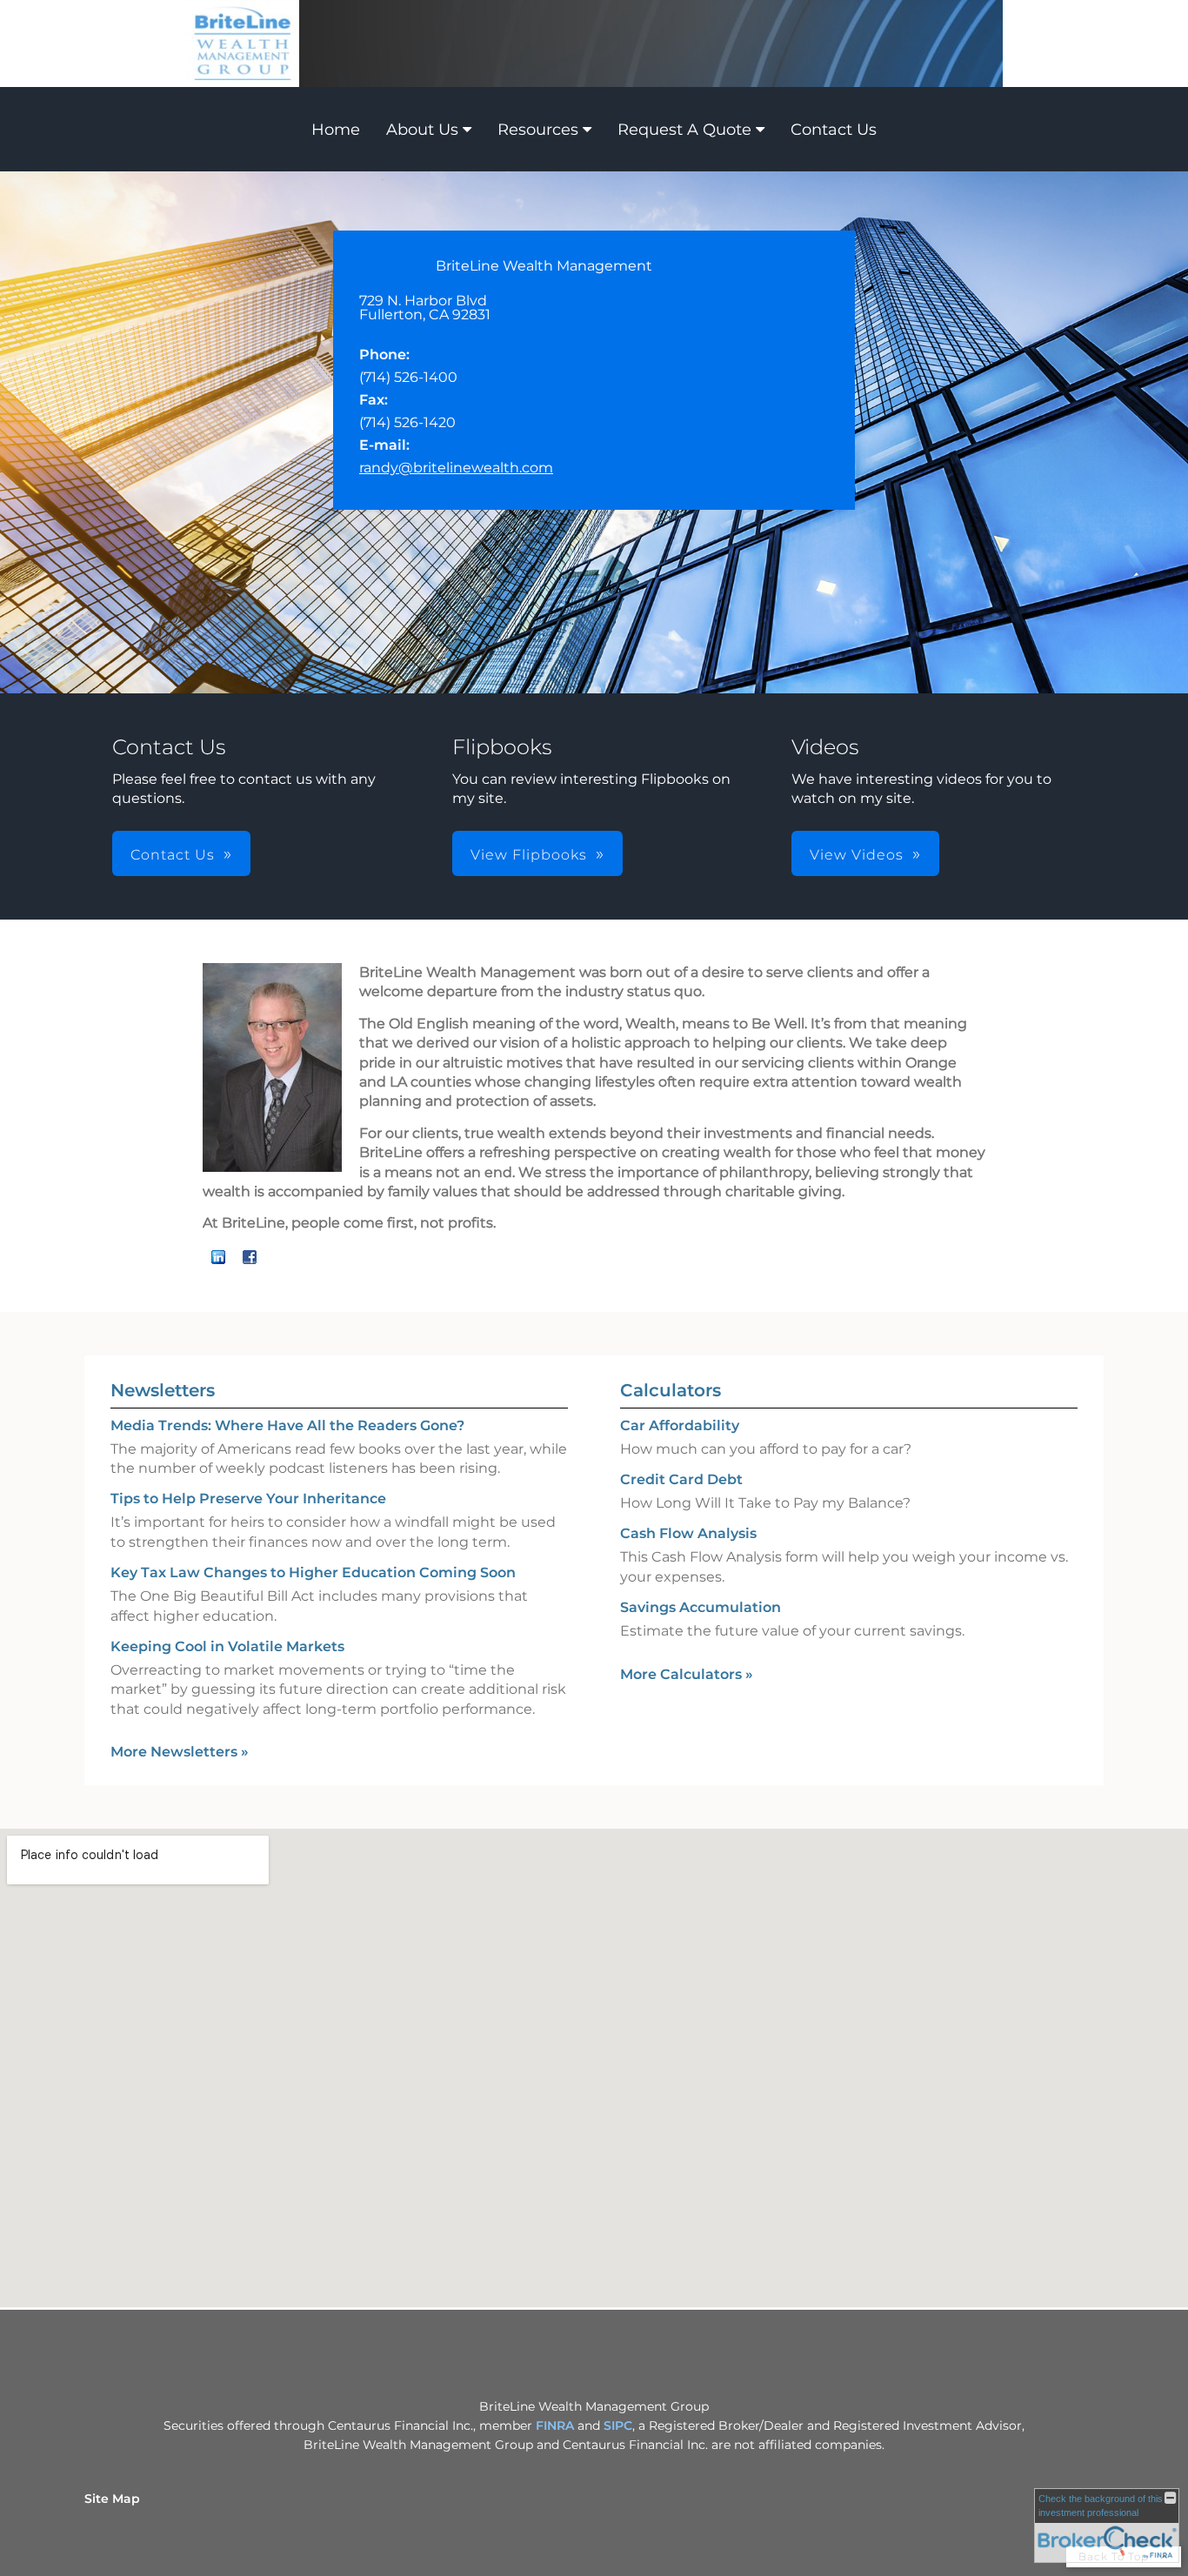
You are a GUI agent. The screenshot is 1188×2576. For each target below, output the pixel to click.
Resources (538, 130)
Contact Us (834, 130)
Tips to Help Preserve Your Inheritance (248, 1499)
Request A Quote (684, 130)
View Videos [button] (857, 855)
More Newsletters (180, 1752)
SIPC (618, 2425)
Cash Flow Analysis (688, 1533)
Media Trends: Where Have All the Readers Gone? (287, 1425)
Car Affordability (680, 1425)
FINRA (557, 2425)
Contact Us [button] (173, 855)
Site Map (112, 2499)
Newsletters (163, 1390)
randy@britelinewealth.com (456, 468)
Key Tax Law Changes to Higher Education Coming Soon (313, 1572)
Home (336, 130)
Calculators (671, 1390)
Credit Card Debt (681, 1479)
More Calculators (687, 1674)
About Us (422, 130)
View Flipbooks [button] (529, 855)
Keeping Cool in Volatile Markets (227, 1646)
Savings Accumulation (701, 1607)
